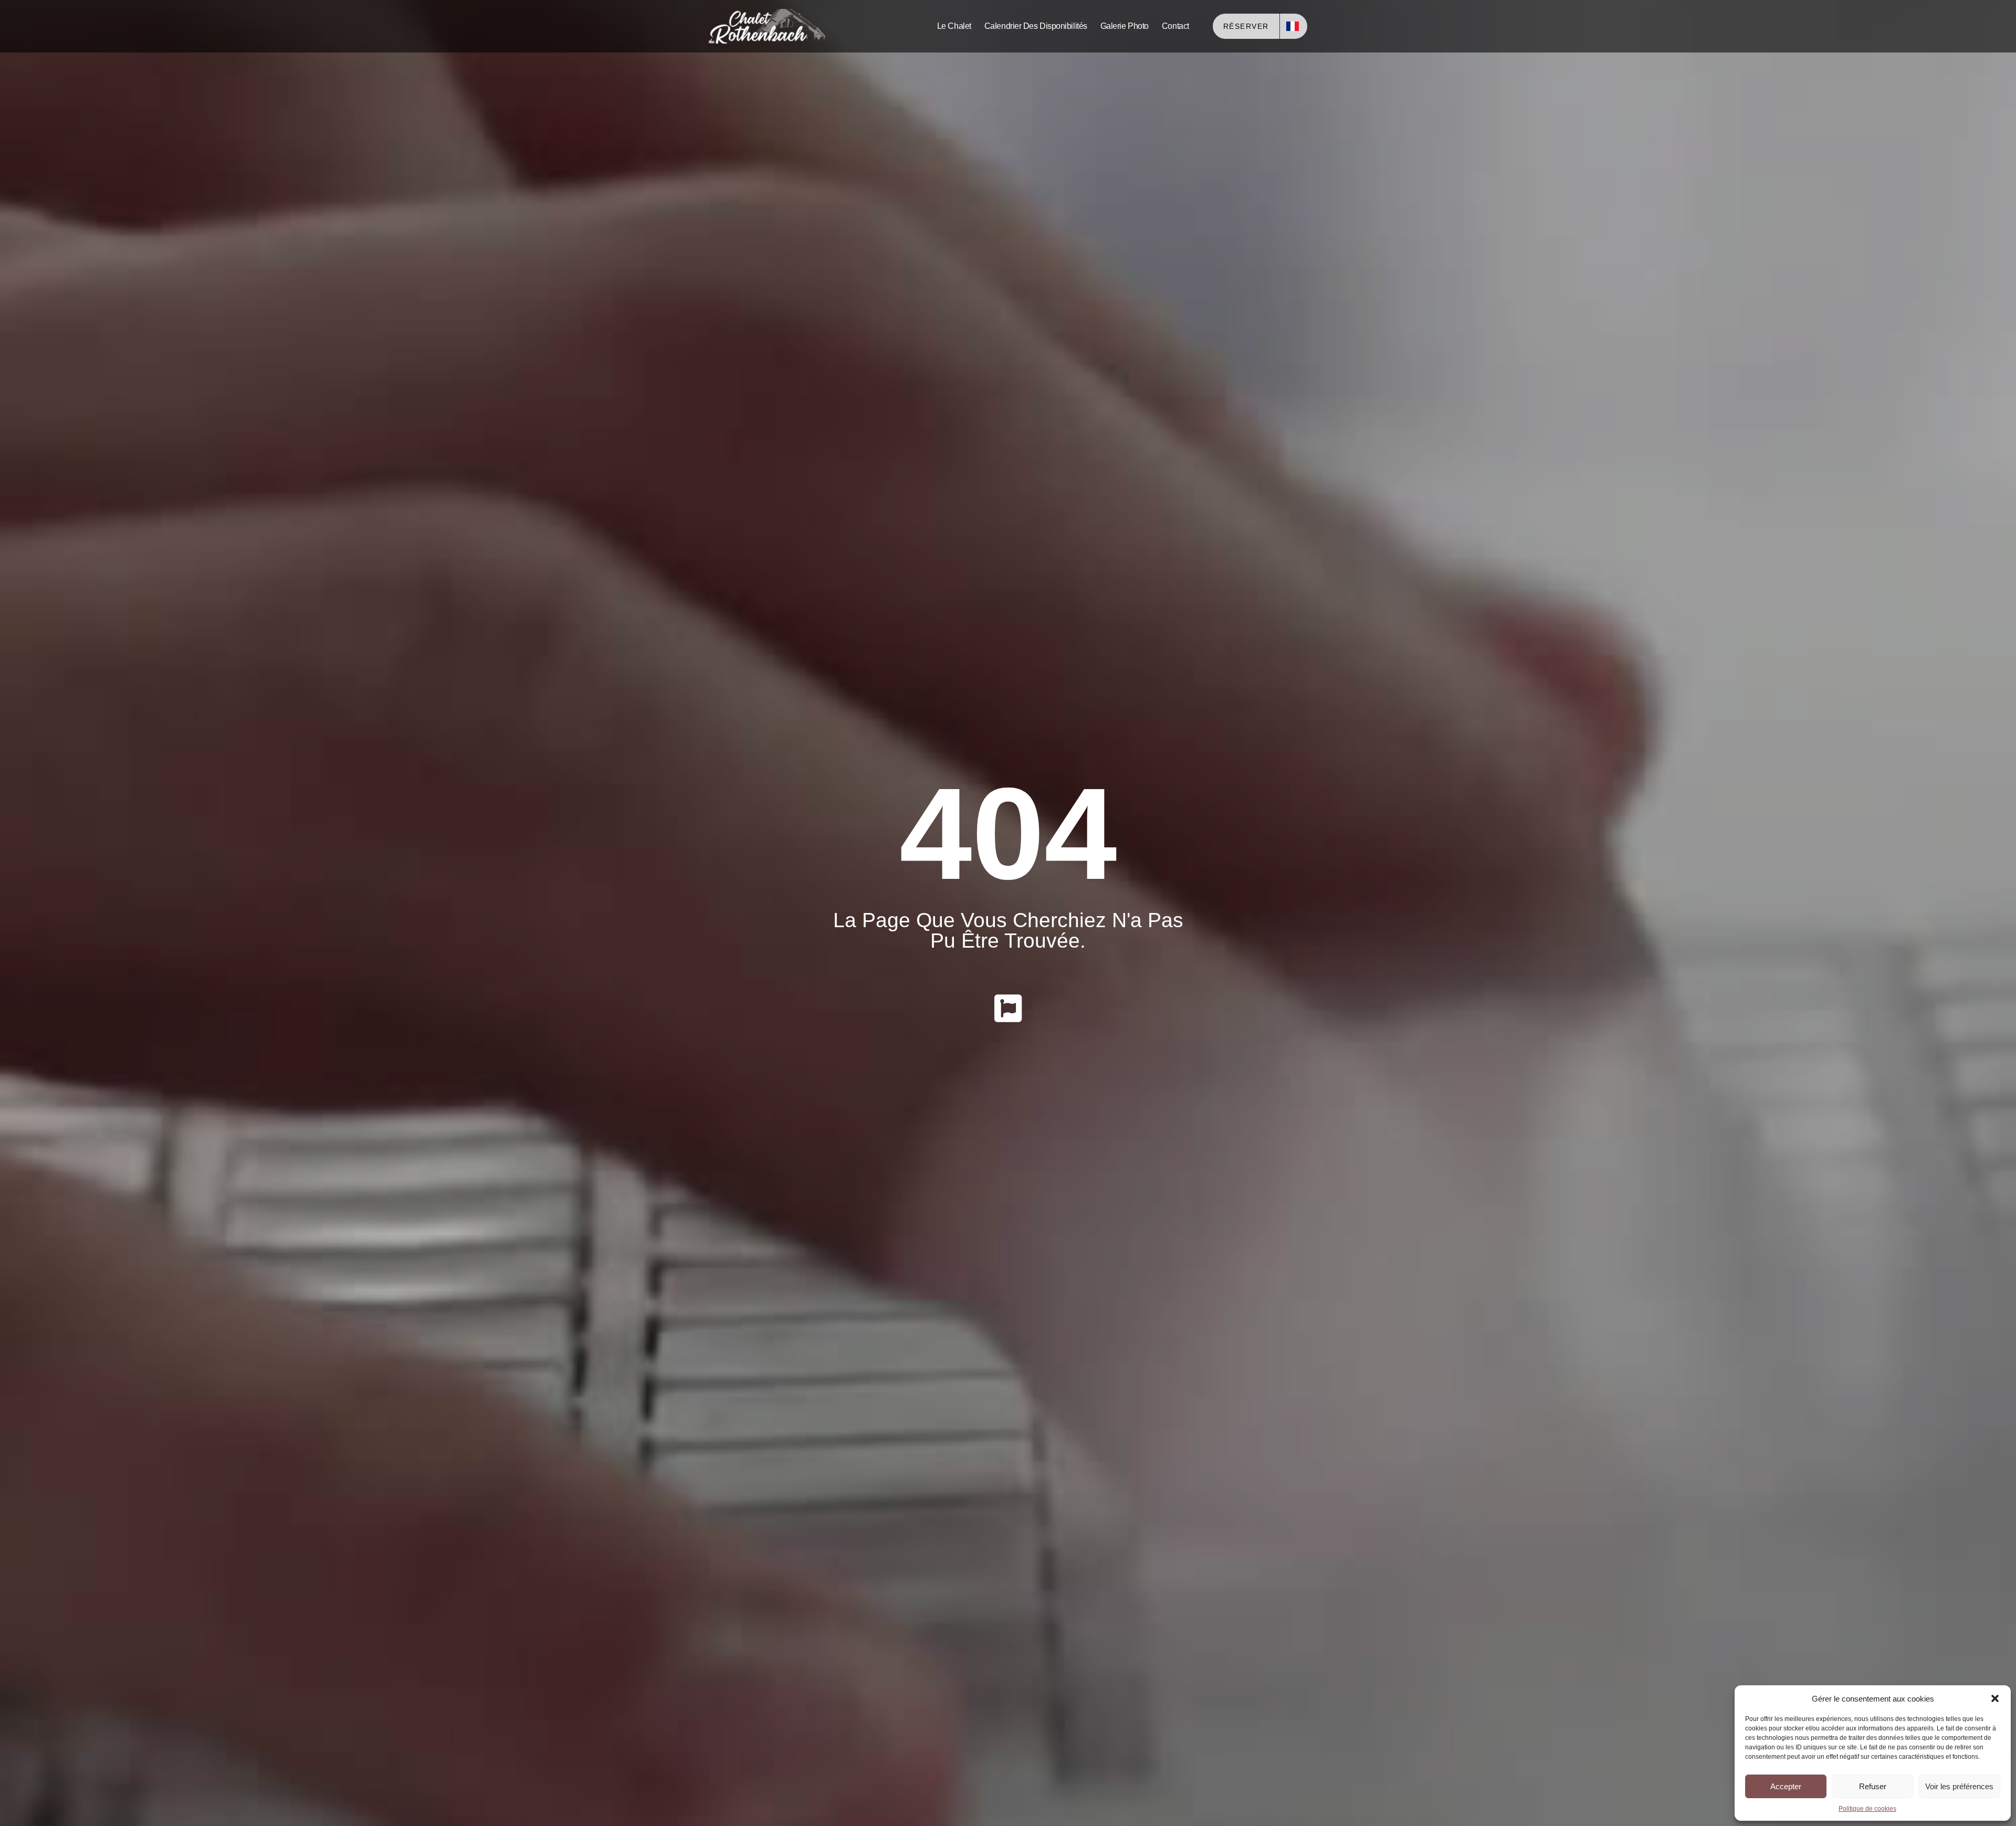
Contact (1175, 26)
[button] (1995, 1698)
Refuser (1873, 1786)
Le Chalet (954, 26)
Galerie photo (1125, 26)
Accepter (1786, 1786)
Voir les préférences (1959, 1786)
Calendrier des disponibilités (1036, 26)
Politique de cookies (1867, 1809)
